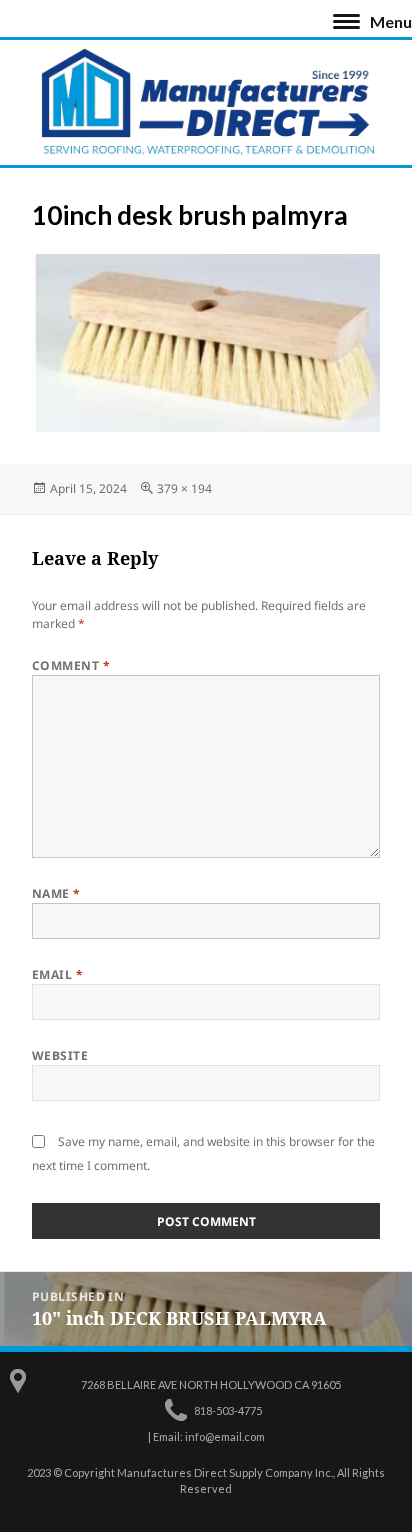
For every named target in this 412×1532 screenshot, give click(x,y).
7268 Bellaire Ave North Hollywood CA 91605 (211, 1384)
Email (57, 974)
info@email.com (225, 1436)
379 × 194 (184, 488)
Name (56, 893)
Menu (391, 21)
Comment (71, 665)
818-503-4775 (228, 1410)
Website (60, 1055)
